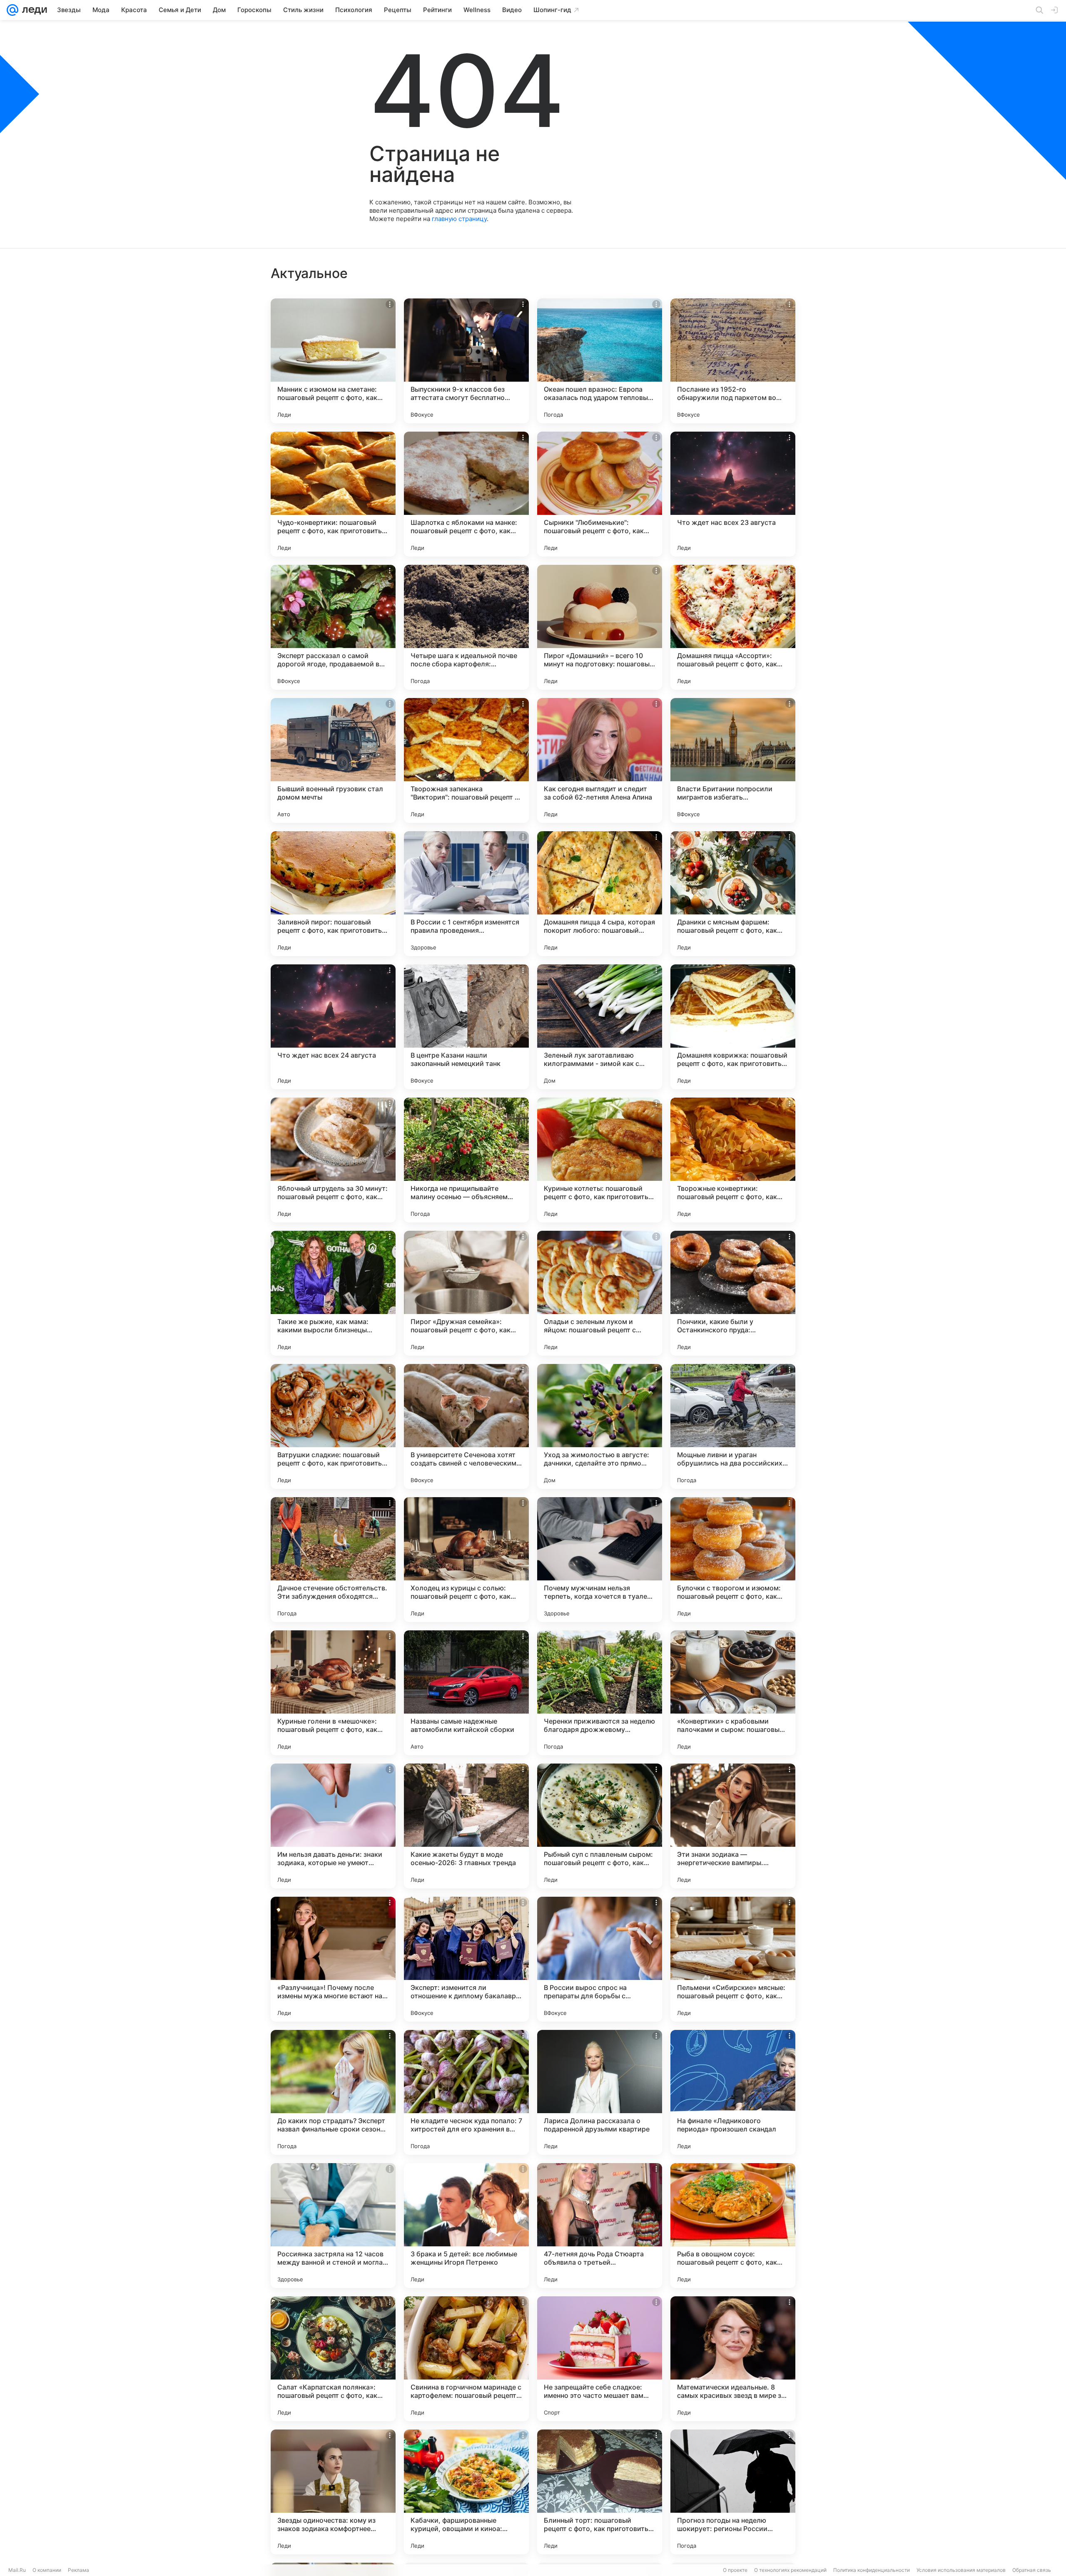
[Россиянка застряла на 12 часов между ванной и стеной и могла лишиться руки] (333, 2226)
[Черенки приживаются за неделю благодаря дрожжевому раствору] (600, 1693)
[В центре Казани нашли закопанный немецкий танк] (466, 1027)
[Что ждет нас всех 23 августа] (733, 494)
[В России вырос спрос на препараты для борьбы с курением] (600, 1959)
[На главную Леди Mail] (33, 10)
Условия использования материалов (961, 2570)
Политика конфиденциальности (872, 2570)
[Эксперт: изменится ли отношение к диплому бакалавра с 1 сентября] (466, 1959)
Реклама (78, 2570)
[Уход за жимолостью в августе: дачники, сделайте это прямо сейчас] (600, 1426)
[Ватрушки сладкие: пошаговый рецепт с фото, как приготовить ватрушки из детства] (333, 1426)
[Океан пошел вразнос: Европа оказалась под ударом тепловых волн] (600, 361)
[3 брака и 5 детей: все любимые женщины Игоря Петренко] (466, 2226)
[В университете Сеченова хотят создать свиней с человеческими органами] (466, 1426)
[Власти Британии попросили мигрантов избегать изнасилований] (733, 760)
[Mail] (12, 10)
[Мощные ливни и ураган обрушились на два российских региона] (733, 1426)
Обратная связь (1032, 2570)
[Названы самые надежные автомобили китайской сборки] (466, 1693)
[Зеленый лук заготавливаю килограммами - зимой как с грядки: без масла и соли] (600, 1027)
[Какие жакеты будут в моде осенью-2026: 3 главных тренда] (466, 1826)
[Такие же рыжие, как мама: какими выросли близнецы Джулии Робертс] (333, 1293)
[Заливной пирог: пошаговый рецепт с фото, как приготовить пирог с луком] (333, 894)
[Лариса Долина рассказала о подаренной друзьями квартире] (600, 2092)
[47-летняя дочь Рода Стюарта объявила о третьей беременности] (600, 2226)
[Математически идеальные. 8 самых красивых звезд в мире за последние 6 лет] (733, 2359)
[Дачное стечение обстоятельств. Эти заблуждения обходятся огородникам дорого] (333, 1560)
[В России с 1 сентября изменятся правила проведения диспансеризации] (466, 894)
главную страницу (459, 219)
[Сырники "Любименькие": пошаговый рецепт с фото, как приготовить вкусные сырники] (600, 494)
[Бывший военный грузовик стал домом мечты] (333, 760)
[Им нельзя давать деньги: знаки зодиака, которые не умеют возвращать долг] (333, 1826)
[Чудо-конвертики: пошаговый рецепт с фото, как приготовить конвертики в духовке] (333, 494)
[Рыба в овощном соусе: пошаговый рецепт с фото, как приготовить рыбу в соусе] (733, 2226)
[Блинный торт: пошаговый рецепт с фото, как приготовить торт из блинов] (600, 2492)
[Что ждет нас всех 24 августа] (333, 1027)
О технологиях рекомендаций (790, 2570)
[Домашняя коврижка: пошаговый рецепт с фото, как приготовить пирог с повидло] (733, 1027)
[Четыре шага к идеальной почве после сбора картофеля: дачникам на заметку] (466, 627)
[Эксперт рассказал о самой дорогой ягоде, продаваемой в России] (333, 627)
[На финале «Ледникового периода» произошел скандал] (733, 2092)
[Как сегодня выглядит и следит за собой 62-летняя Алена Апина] (600, 760)
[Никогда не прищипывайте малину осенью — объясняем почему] (466, 1160)
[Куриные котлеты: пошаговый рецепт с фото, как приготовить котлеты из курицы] (600, 1160)
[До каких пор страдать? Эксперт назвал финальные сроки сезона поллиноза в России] (333, 2092)
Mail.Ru (17, 2570)
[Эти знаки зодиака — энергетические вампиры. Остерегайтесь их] (733, 1826)
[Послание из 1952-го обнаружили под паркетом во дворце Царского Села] (733, 361)
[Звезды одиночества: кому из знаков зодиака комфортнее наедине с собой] (333, 2492)
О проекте (735, 2570)
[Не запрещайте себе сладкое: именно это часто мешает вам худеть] (600, 2359)
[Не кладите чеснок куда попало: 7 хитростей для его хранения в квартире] (466, 2092)
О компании (47, 2570)
